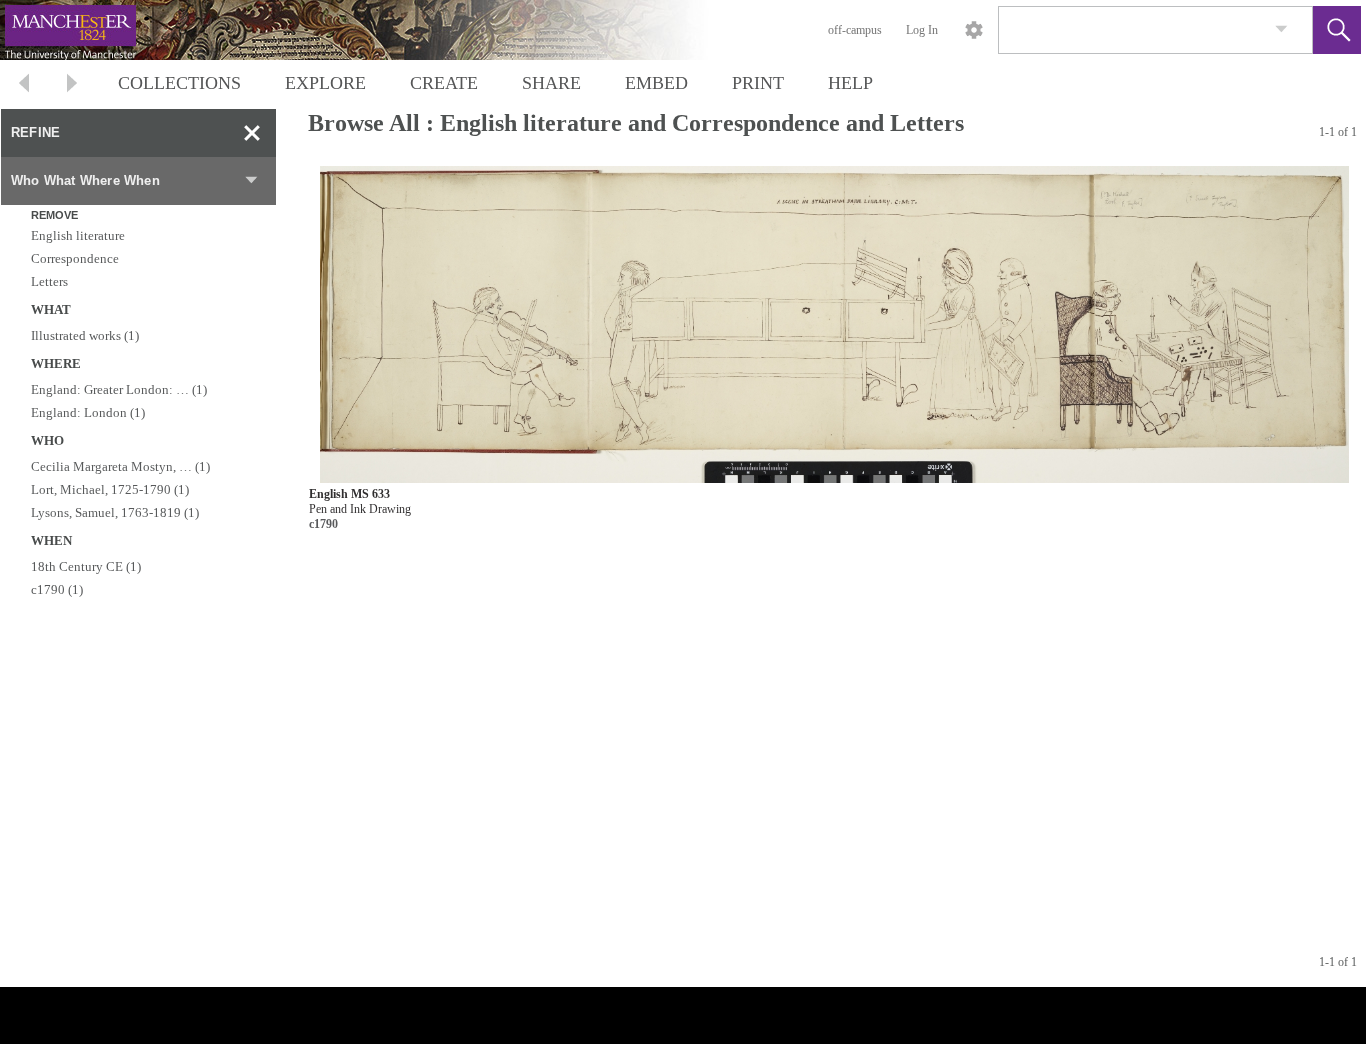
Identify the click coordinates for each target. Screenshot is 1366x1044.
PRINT (758, 83)
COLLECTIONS (179, 83)
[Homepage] (377, 30)
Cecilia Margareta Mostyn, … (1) (120, 466)
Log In (922, 30)
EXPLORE (325, 83)
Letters (49, 281)
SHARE (551, 83)
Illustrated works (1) (85, 335)
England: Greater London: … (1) (119, 389)
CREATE (444, 83)
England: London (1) (88, 412)
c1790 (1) (57, 589)
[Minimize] (252, 133)
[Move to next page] (72, 85)
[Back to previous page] (24, 85)
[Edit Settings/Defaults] (974, 30)
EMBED (656, 83)
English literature (78, 235)
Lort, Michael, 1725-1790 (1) (110, 489)
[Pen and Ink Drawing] (835, 324)
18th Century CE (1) (86, 566)
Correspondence (75, 258)
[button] (1337, 30)
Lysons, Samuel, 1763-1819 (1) (115, 512)
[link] (1281, 29)
